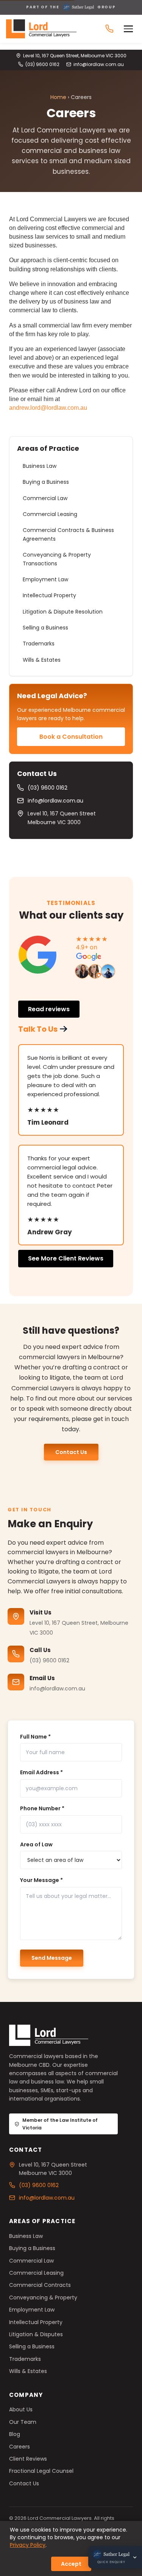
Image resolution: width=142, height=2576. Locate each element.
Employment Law (45, 579)
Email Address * (41, 1772)
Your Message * (41, 1880)
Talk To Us (38, 1029)
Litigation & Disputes (36, 2334)
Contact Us (71, 1452)
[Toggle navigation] (130, 29)
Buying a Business (46, 482)
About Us (21, 2409)
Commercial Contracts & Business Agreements (68, 534)
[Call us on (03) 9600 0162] (109, 29)
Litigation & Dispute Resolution (63, 612)
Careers (20, 2447)
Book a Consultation (71, 737)
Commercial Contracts (40, 2285)
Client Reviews (28, 2459)
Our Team (23, 2422)
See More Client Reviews (66, 1258)
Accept (71, 2564)
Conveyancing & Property (43, 2297)
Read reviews (49, 1009)
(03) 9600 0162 (42, 64)
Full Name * (35, 1737)
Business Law (40, 466)
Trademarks (39, 644)
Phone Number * (42, 1808)
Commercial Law (45, 498)
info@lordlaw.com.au (99, 64)
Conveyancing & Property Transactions (57, 559)
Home (58, 97)
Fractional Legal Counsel (41, 2471)
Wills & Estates (42, 660)
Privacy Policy (28, 2545)
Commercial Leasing (50, 514)
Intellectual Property (49, 595)
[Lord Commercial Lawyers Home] (41, 29)
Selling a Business (45, 628)
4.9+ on (87, 947)
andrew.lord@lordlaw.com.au (48, 408)
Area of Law (36, 1844)
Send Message (52, 1958)
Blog (15, 2434)
